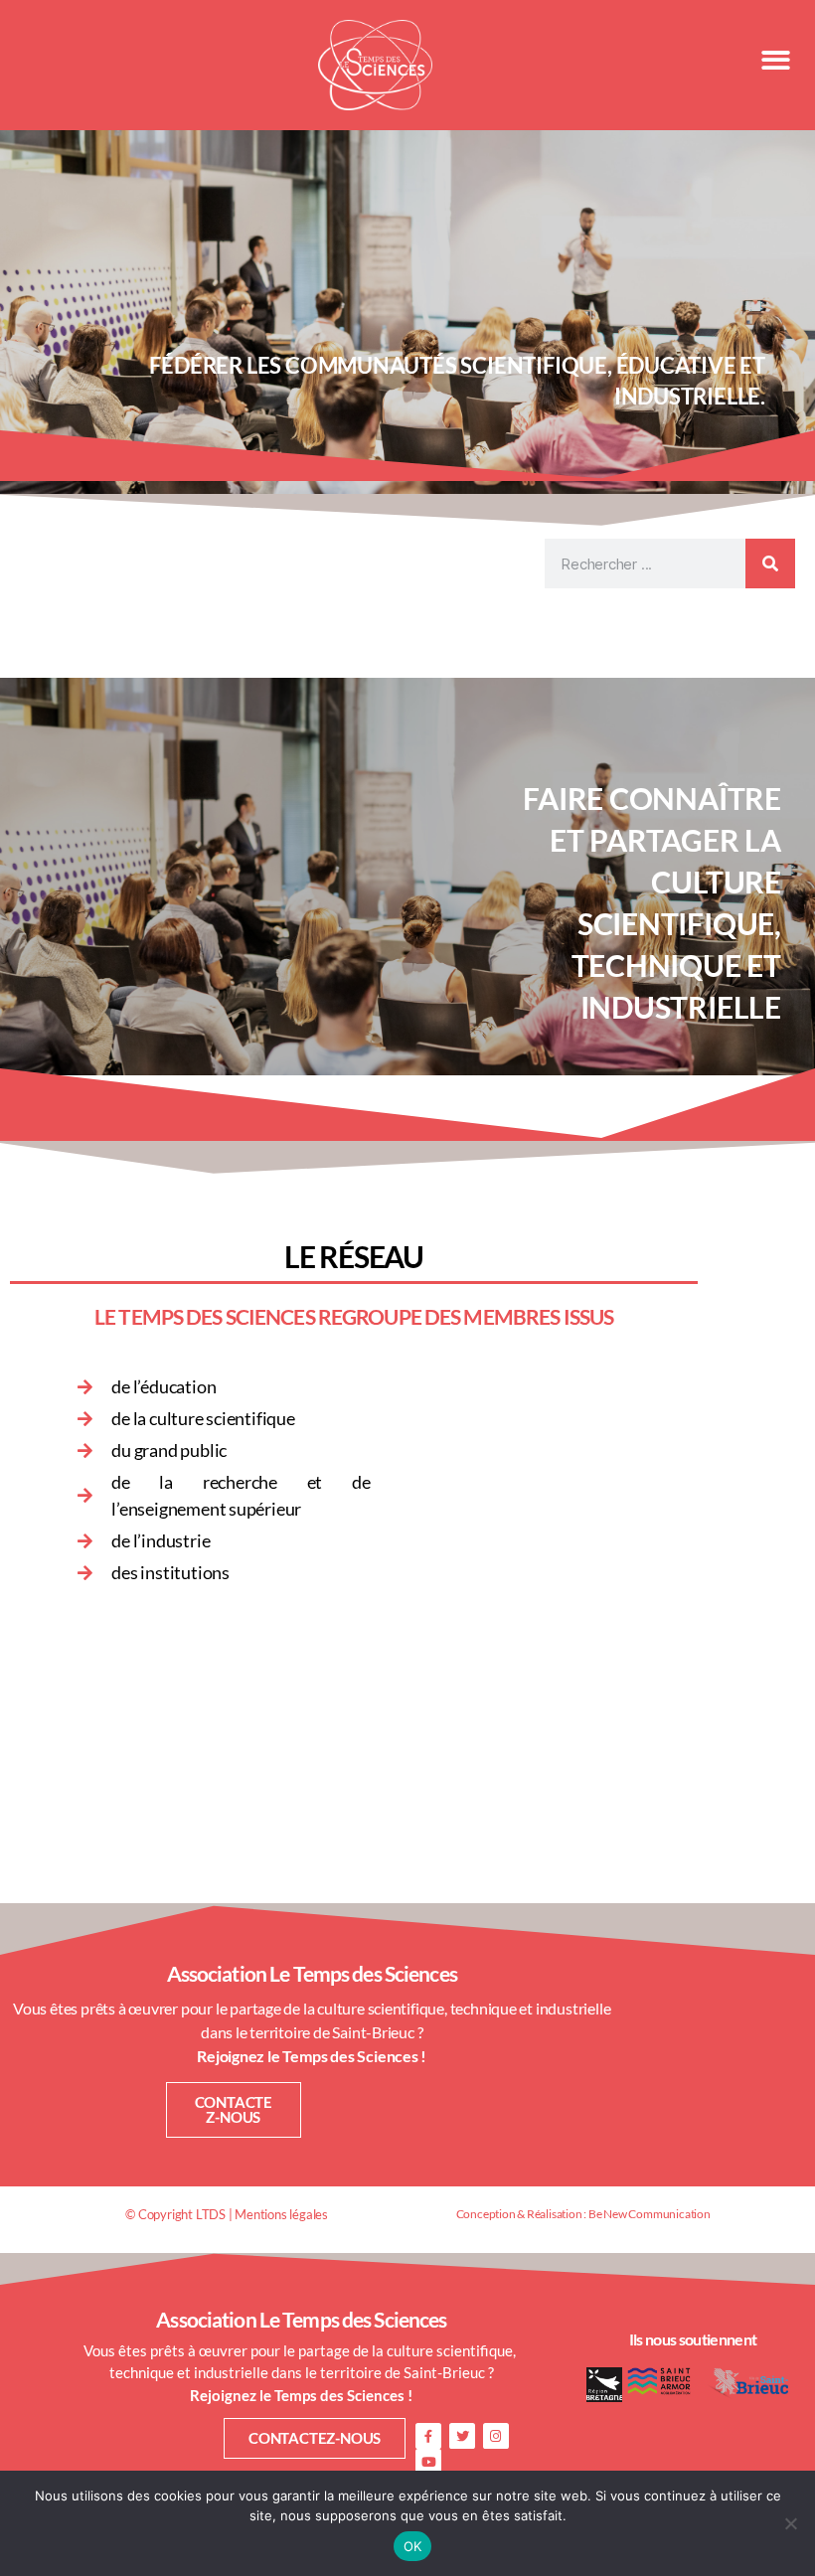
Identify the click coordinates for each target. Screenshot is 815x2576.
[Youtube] (428, 2462)
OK (413, 2546)
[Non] (790, 2523)
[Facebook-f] (428, 2436)
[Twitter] (462, 2436)
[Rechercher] (770, 563)
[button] (775, 60)
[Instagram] (496, 2436)
